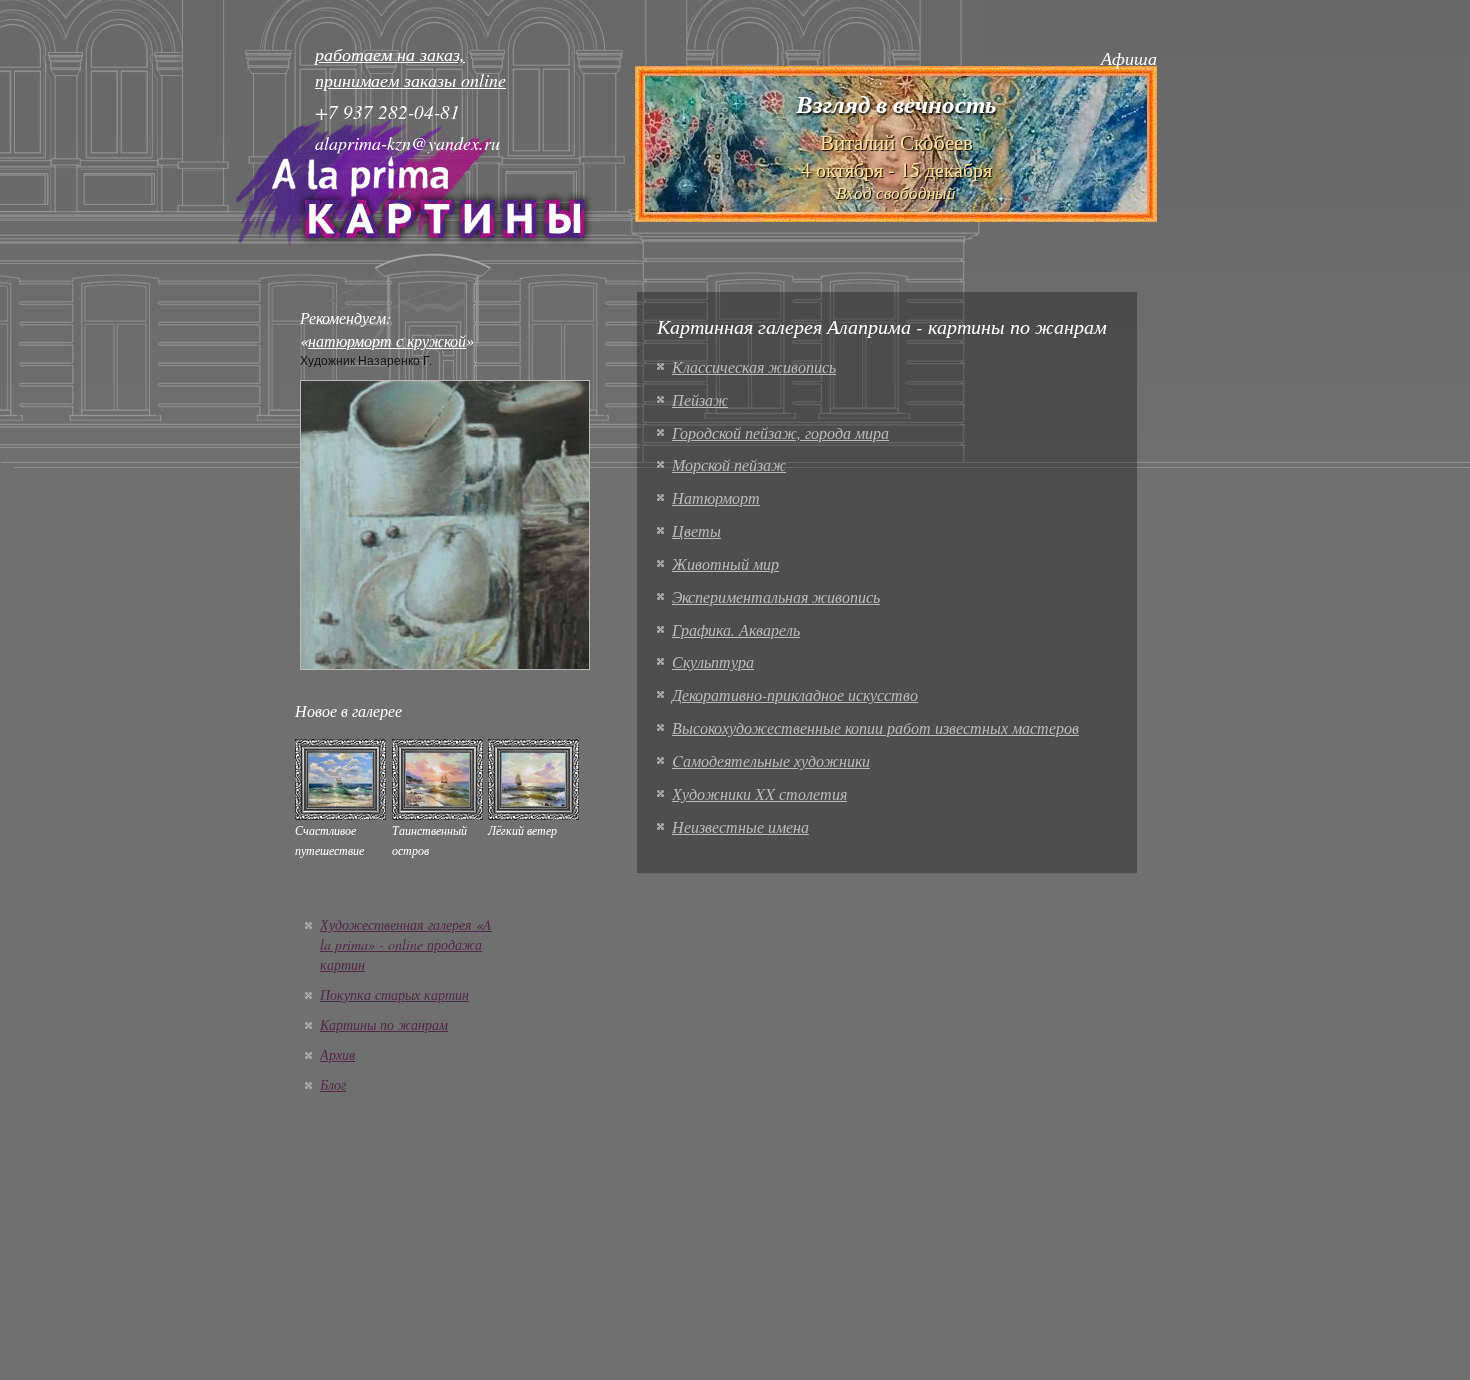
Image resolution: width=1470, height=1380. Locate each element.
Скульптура (713, 661)
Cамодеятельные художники (771, 760)
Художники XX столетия (759, 793)
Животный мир (725, 563)
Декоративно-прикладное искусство (795, 694)
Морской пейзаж (729, 464)
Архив (337, 1054)
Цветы (696, 530)
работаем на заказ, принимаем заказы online (410, 67)
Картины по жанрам (384, 1024)
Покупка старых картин (394, 994)
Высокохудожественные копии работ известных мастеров (875, 727)
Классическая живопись (754, 366)
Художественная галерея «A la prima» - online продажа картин (406, 944)
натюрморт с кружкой (387, 340)
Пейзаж (700, 399)
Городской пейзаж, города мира (780, 432)
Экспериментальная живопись (776, 596)
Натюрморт (716, 497)
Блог (333, 1084)
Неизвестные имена (740, 826)
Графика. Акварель (736, 629)
